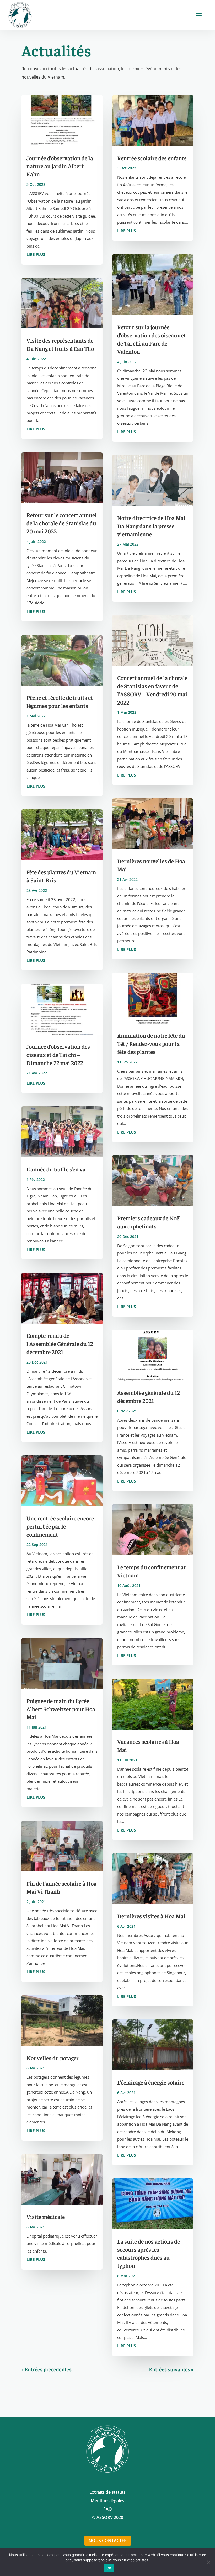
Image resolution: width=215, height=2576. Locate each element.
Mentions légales (107, 2501)
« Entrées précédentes (47, 2369)
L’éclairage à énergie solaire (151, 2082)
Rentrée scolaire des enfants (152, 158)
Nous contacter (108, 2541)
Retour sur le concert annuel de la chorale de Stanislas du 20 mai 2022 (62, 523)
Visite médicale (46, 2217)
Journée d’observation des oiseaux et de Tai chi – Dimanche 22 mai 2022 (58, 1055)
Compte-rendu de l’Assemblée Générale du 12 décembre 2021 (60, 1344)
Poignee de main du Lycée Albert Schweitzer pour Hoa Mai (61, 1709)
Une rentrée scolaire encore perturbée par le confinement (60, 1526)
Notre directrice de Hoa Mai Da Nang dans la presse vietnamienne (151, 526)
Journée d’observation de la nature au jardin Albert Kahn (60, 166)
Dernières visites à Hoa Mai (151, 1916)
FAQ (108, 2509)
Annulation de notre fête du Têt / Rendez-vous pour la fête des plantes (151, 1043)
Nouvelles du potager (53, 2058)
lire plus (36, 254)
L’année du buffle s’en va (56, 1169)
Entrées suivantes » (171, 2369)
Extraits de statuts (107, 2492)
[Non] (208, 2562)
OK (109, 2568)
